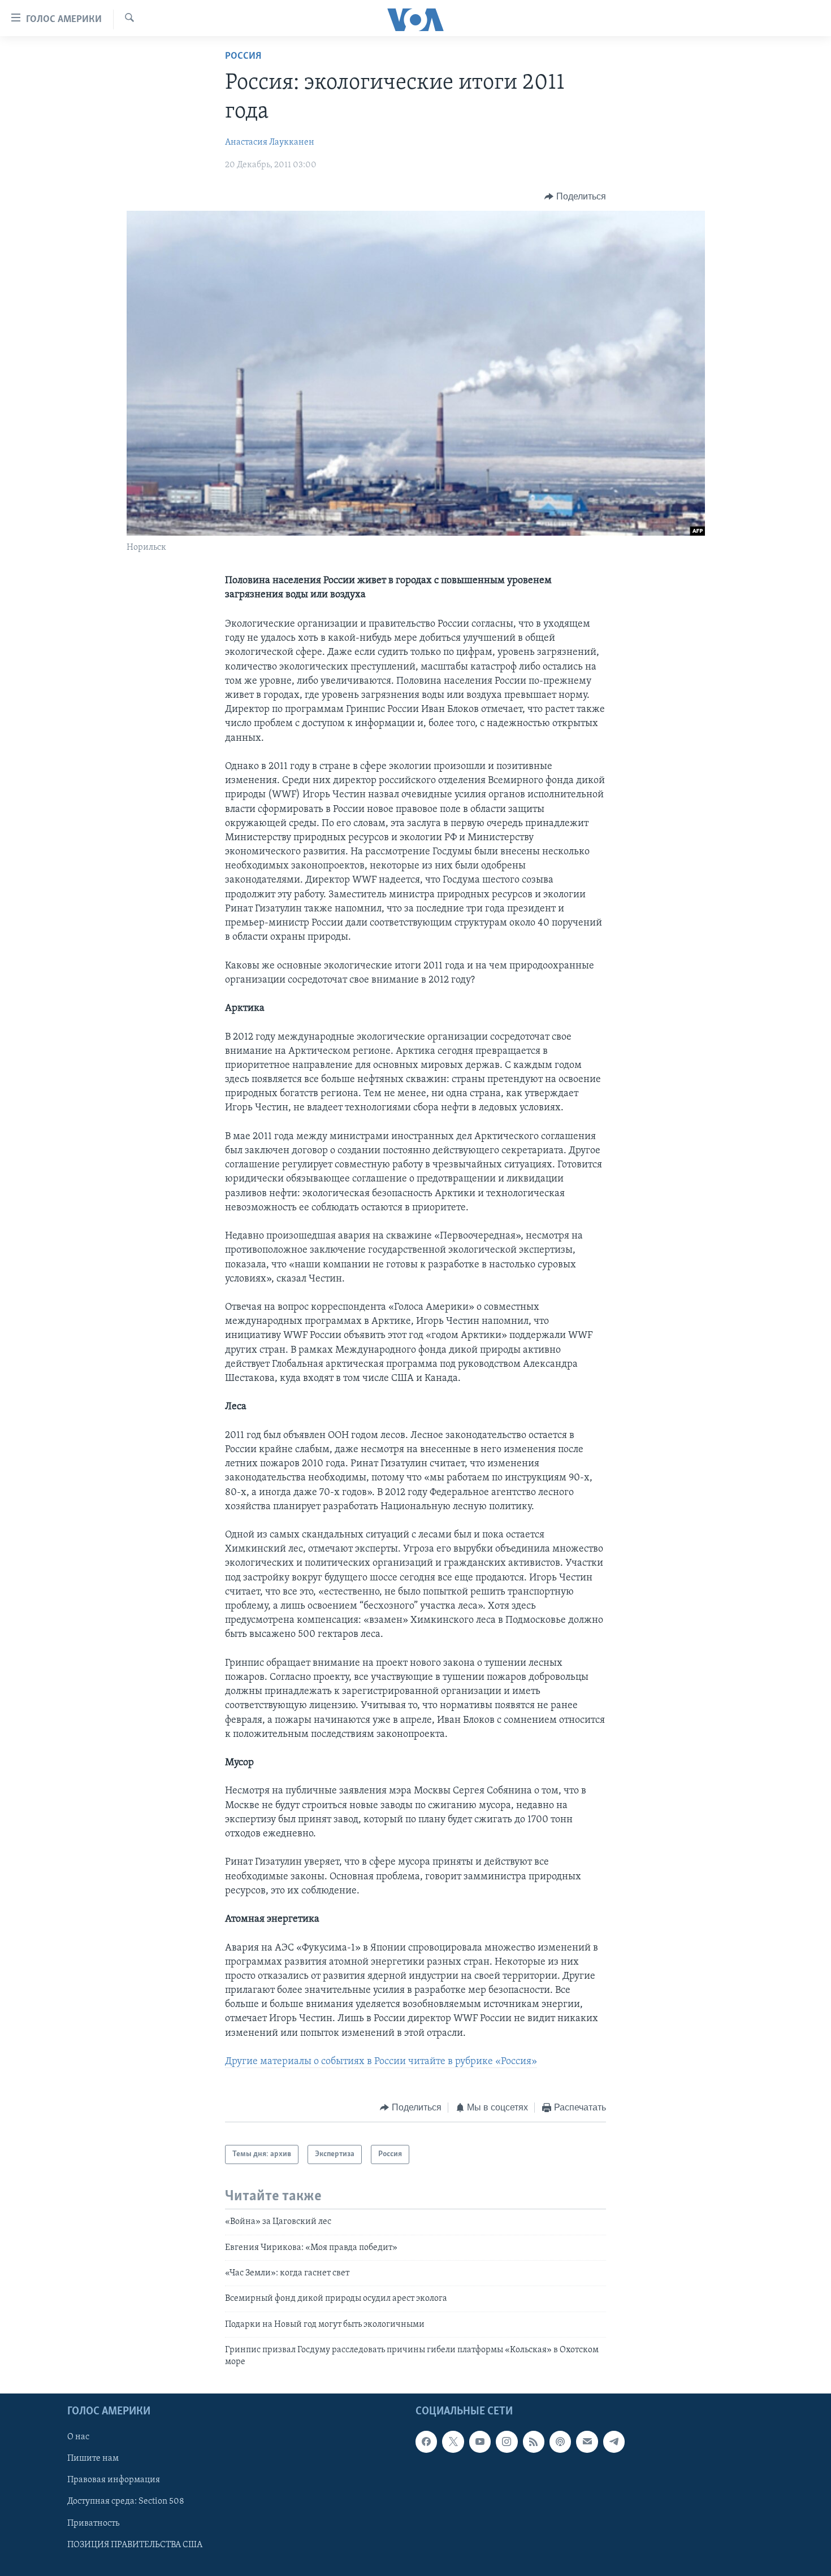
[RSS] (534, 2442)
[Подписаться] (587, 2442)
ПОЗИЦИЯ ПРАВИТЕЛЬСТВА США (135, 2545)
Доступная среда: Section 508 (126, 2501)
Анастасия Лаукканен (270, 142)
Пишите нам (93, 2458)
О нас (78, 2437)
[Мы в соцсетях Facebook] (426, 2442)
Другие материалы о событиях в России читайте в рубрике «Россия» (381, 2062)
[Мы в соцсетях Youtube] (480, 2442)
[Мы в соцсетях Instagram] (507, 2442)
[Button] (575, 197)
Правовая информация (114, 2480)
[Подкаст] (560, 2442)
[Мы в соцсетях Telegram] (614, 2442)
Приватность (93, 2523)
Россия (243, 57)
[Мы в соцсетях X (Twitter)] (453, 2442)
